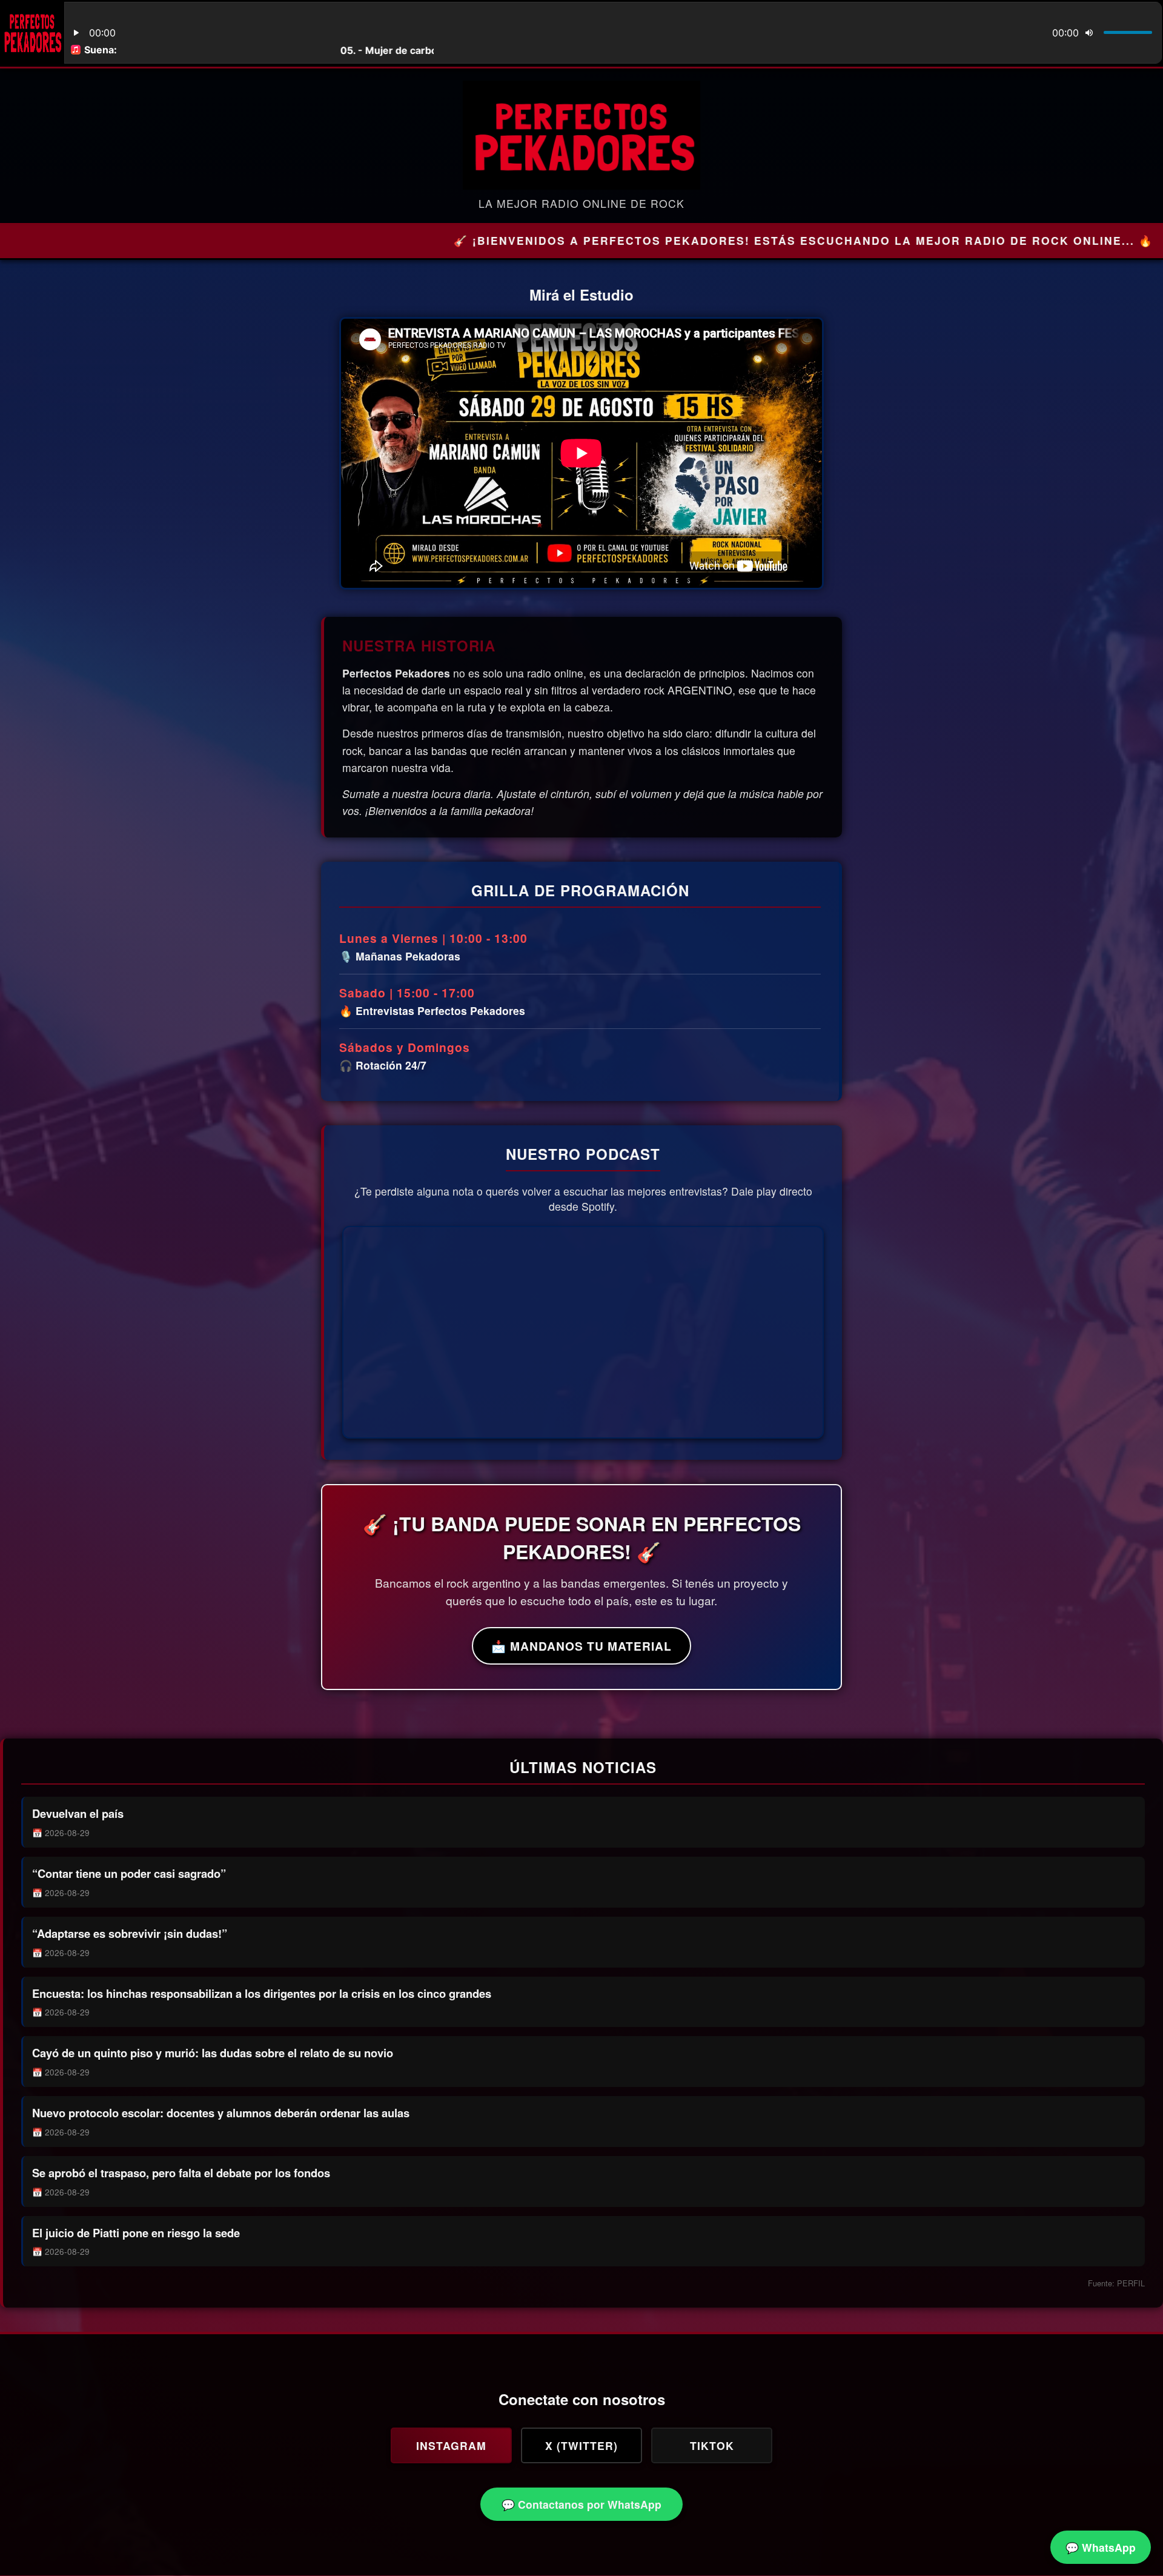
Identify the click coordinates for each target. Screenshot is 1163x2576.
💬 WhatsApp (1101, 2547)
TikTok (712, 2445)
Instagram (451, 2445)
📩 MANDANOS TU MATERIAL (581, 1646)
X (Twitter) (581, 2445)
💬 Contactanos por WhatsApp (581, 2504)
